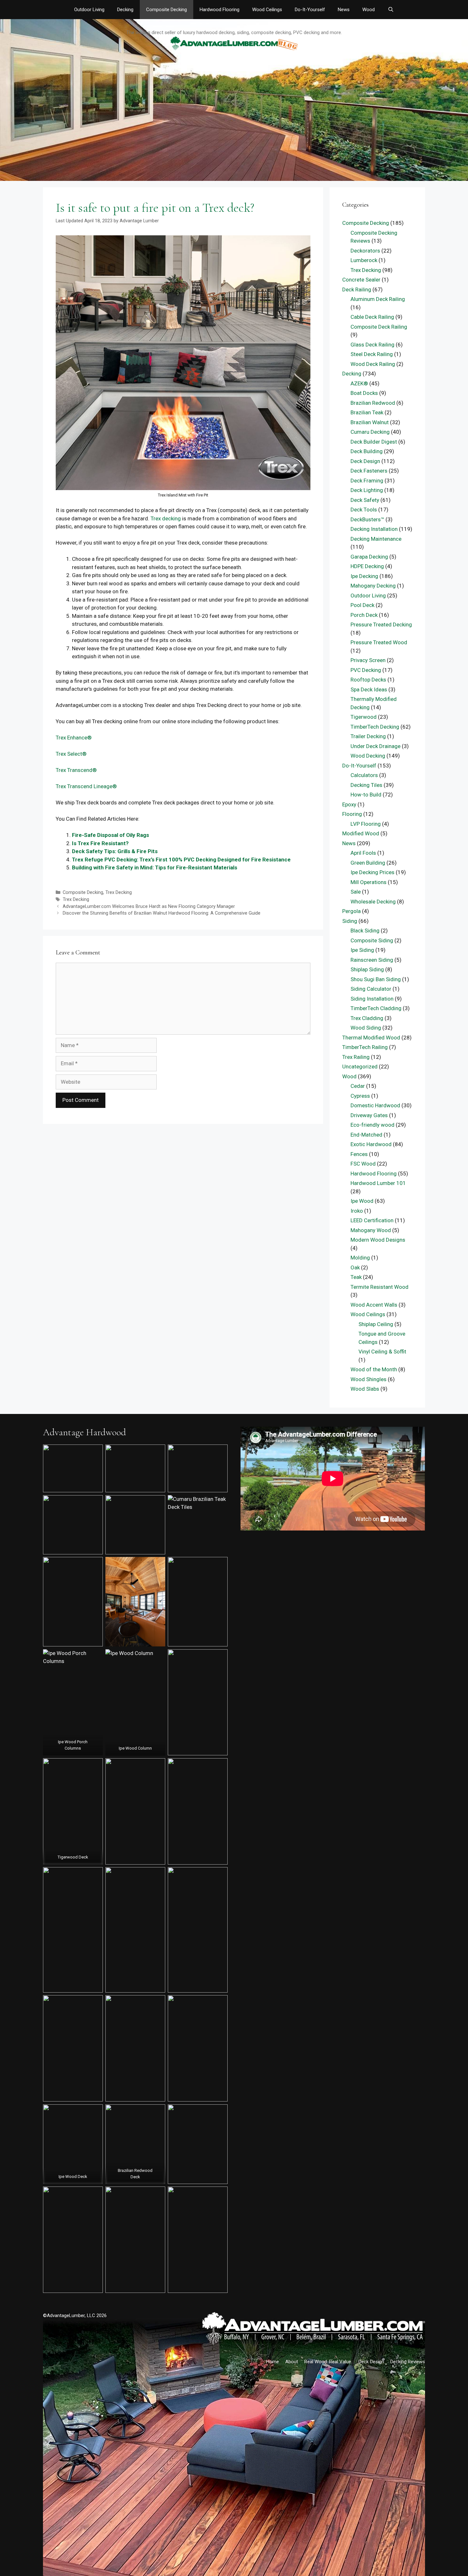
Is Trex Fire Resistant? (100, 843)
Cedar (358, 1086)
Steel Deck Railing (372, 354)
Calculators (364, 775)
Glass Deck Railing (372, 345)
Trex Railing (356, 1057)
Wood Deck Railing (373, 364)
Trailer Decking (368, 736)
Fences (359, 1154)
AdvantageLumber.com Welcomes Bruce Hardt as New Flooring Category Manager (149, 906)
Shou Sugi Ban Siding (376, 979)
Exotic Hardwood (371, 1144)
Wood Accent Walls (374, 1305)
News (344, 10)
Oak (355, 1267)
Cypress (360, 1096)
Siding (350, 921)
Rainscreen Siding (372, 960)
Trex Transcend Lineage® (86, 786)
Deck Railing (357, 289)
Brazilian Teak (367, 412)
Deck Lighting (367, 490)
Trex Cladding (367, 1018)
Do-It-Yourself (310, 10)
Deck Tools (364, 510)
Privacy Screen (368, 660)
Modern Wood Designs (378, 1240)
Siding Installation (372, 999)
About (292, 2362)
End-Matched (366, 1135)
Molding (360, 1258)
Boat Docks (364, 393)
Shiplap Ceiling (376, 1324)
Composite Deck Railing (379, 327)
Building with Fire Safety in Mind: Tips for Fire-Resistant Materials (155, 867)
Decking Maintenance (376, 539)
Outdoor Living (89, 10)
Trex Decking (119, 892)
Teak (356, 1277)
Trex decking (166, 518)
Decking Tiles (366, 785)
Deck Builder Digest (374, 442)
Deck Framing (367, 481)
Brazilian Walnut (370, 422)
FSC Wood (363, 1164)
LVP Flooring (366, 824)
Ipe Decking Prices (372, 872)
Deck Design (365, 461)
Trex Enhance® (74, 738)
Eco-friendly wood (372, 1125)
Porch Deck (364, 615)
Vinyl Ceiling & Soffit (382, 1352)
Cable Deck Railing (372, 317)
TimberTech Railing (365, 1047)
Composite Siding (372, 940)
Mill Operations (369, 882)
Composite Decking (167, 10)
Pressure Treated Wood (379, 642)
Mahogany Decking (373, 586)
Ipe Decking (364, 576)
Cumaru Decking (370, 432)
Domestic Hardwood (375, 1105)
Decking (125, 10)
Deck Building (367, 451)
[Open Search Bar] (390, 10)
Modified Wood (361, 833)
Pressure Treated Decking (381, 624)
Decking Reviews (408, 2362)
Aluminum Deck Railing (378, 299)
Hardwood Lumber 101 (378, 1183)
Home (273, 2362)
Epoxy (349, 804)
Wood (369, 10)
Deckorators (365, 251)
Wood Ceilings (267, 10)
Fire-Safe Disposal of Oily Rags (110, 835)
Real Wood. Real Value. (328, 2362)
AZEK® (359, 383)
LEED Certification (372, 1220)
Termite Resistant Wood (379, 1287)
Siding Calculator (371, 989)
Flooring (352, 814)
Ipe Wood (362, 1201)
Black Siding (365, 931)
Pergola (351, 911)
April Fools (363, 853)
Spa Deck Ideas (369, 689)
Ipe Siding (362, 950)
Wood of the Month (374, 1369)
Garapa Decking (369, 557)
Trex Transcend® (76, 770)
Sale (356, 892)
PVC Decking (366, 670)
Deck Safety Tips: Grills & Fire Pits (115, 851)
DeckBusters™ (367, 519)
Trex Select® (71, 754)
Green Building (368, 863)
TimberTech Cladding (376, 1008)
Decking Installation (374, 529)
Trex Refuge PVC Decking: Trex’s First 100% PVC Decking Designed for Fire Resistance (181, 860)
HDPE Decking (367, 566)
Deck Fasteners (369, 471)
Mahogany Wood (371, 1230)
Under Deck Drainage (376, 746)
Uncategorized (360, 1067)
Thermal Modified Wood (371, 1038)
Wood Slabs (365, 1389)
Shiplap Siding (367, 969)
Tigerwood (364, 717)
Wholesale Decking (373, 902)
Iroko (357, 1211)
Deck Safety (365, 500)
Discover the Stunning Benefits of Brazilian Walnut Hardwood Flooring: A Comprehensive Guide (162, 913)
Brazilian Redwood (373, 403)
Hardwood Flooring (220, 10)
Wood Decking (368, 756)
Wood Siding (366, 1028)
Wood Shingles (369, 1379)
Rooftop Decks (368, 680)
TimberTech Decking (375, 727)
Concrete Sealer (361, 280)
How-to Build (366, 795)
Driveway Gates (369, 1115)
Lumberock (364, 260)
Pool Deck (362, 605)
